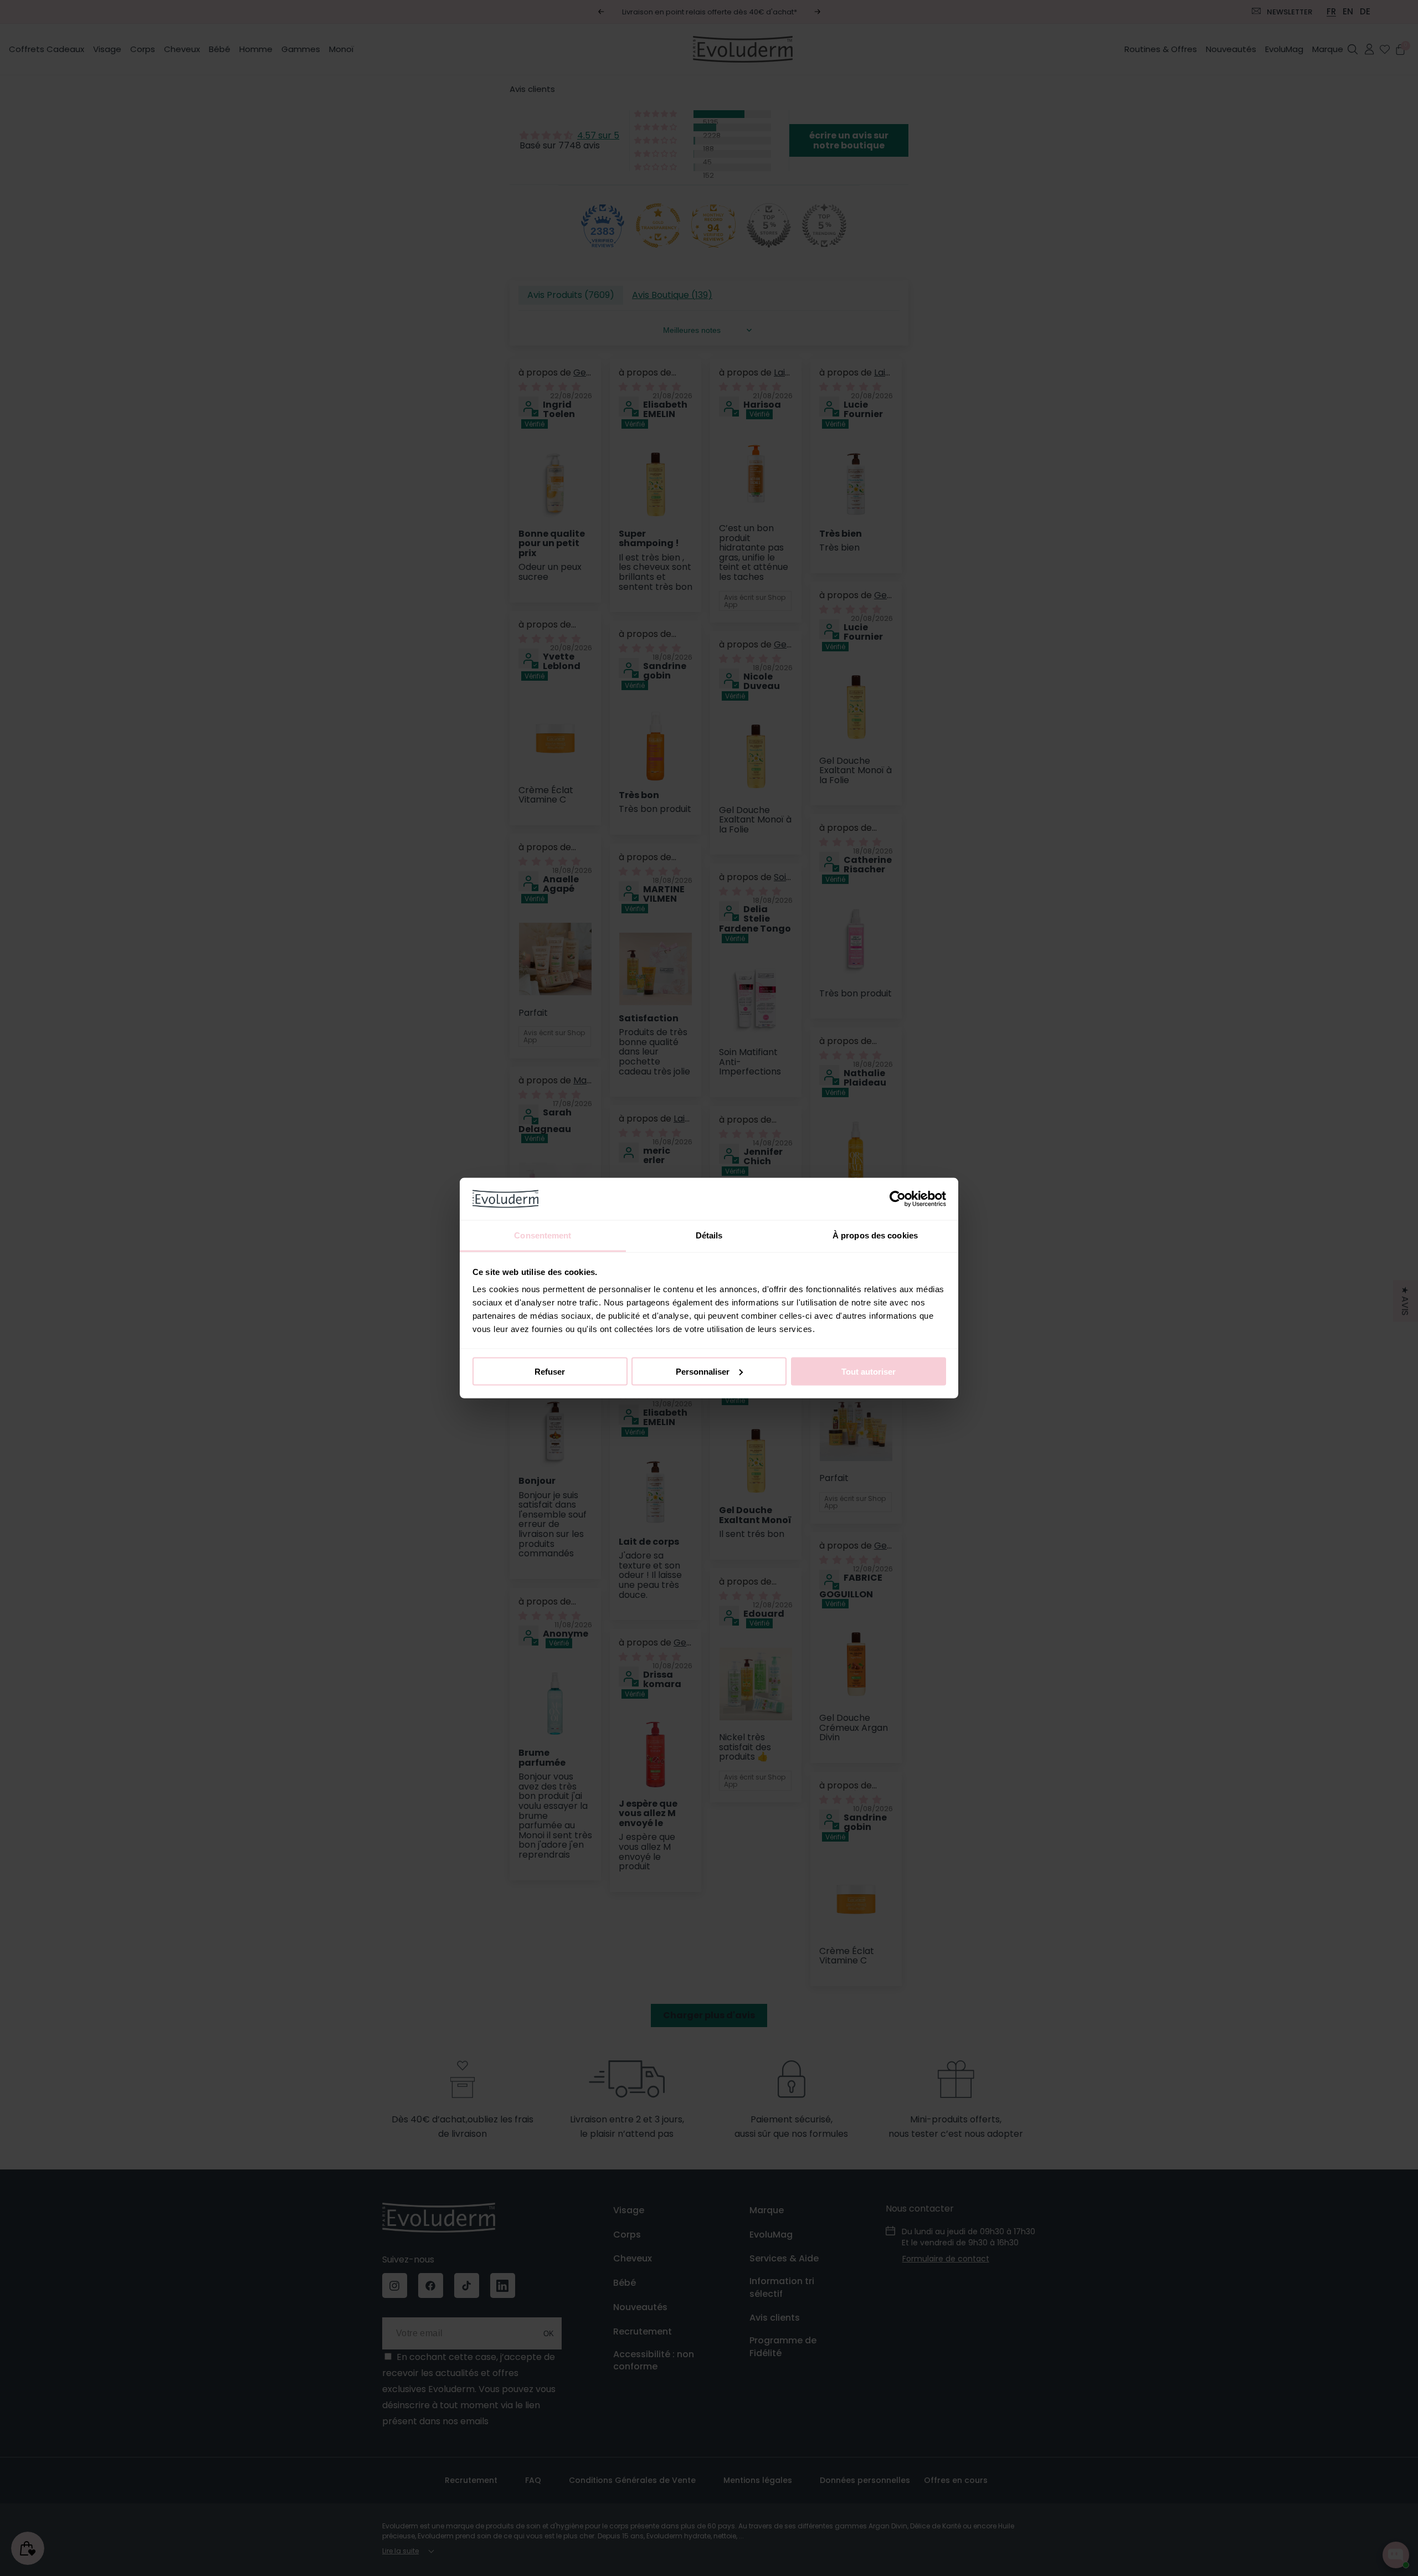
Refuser (550, 1371)
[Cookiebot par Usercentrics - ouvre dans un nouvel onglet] (898, 1199)
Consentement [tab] (543, 1235)
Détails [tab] (709, 1235)
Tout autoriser (869, 1371)
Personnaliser (703, 1371)
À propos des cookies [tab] (875, 1235)
